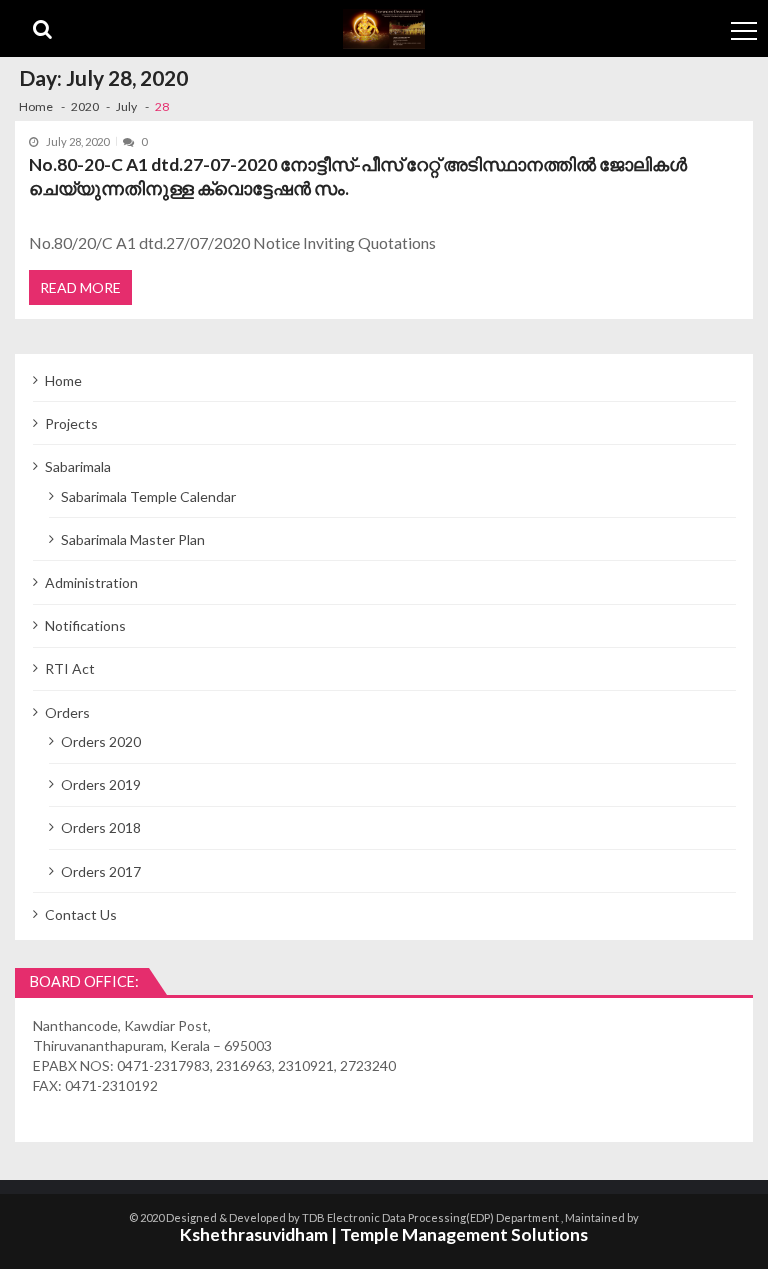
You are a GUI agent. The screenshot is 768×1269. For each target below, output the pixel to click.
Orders (67, 712)
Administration (91, 582)
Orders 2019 (101, 784)
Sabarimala (78, 466)
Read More (80, 287)
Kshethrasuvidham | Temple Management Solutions (384, 1234)
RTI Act (70, 668)
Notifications (85, 625)
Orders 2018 (101, 827)
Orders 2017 (101, 871)
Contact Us (81, 914)
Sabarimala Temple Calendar (148, 496)
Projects (71, 423)
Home (63, 380)
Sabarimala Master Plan (133, 539)
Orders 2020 (101, 741)
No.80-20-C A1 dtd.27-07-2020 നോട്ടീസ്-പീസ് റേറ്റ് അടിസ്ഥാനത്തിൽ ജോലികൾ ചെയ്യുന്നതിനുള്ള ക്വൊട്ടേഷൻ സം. (358, 176)
